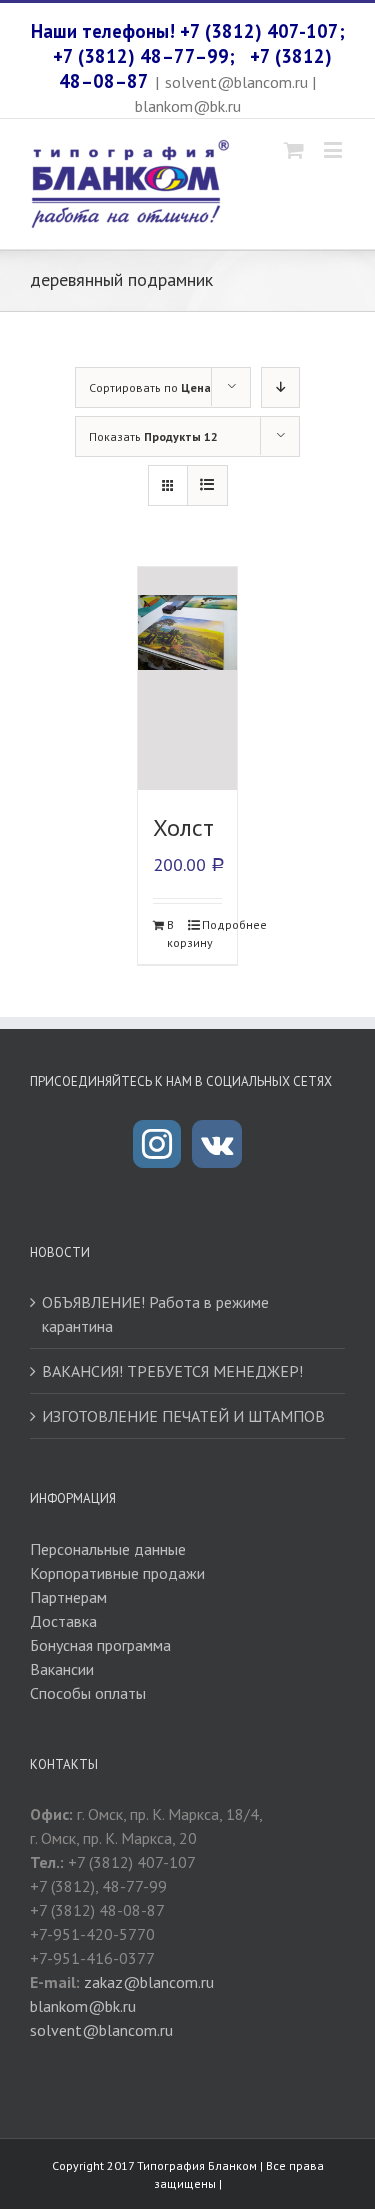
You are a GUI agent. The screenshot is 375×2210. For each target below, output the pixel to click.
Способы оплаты (88, 1693)
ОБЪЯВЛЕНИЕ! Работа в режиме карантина (155, 1314)
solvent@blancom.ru (101, 2030)
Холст (183, 827)
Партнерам (68, 1597)
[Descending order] (280, 387)
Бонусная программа (100, 1645)
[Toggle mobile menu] (334, 149)
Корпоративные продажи (117, 1573)
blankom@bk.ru (83, 2006)
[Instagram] (157, 1144)
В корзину (177, 933)
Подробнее (212, 924)
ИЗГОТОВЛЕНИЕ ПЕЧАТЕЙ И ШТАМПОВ (183, 1416)
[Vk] (217, 1144)
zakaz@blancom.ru (149, 1982)
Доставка (63, 1621)
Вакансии (62, 1669)
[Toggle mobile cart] (294, 149)
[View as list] (207, 485)
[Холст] (188, 678)
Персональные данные (108, 1549)
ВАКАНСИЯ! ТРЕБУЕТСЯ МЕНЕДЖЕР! (172, 1371)
